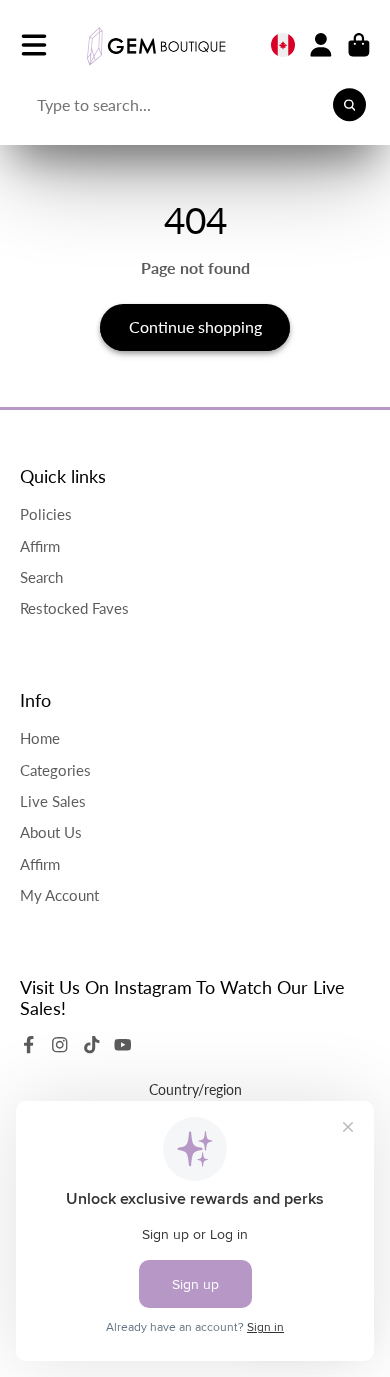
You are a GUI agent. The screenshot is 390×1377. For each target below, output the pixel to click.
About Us (51, 832)
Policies (46, 514)
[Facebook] (29, 1045)
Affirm (40, 546)
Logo (156, 45)
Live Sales (53, 801)
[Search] (350, 105)
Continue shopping (195, 326)
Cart (359, 45)
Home (40, 738)
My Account (59, 895)
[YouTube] (123, 1045)
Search (41, 577)
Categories (55, 770)
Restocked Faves (74, 608)
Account (321, 45)
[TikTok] (92, 1045)
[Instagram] (60, 1045)
